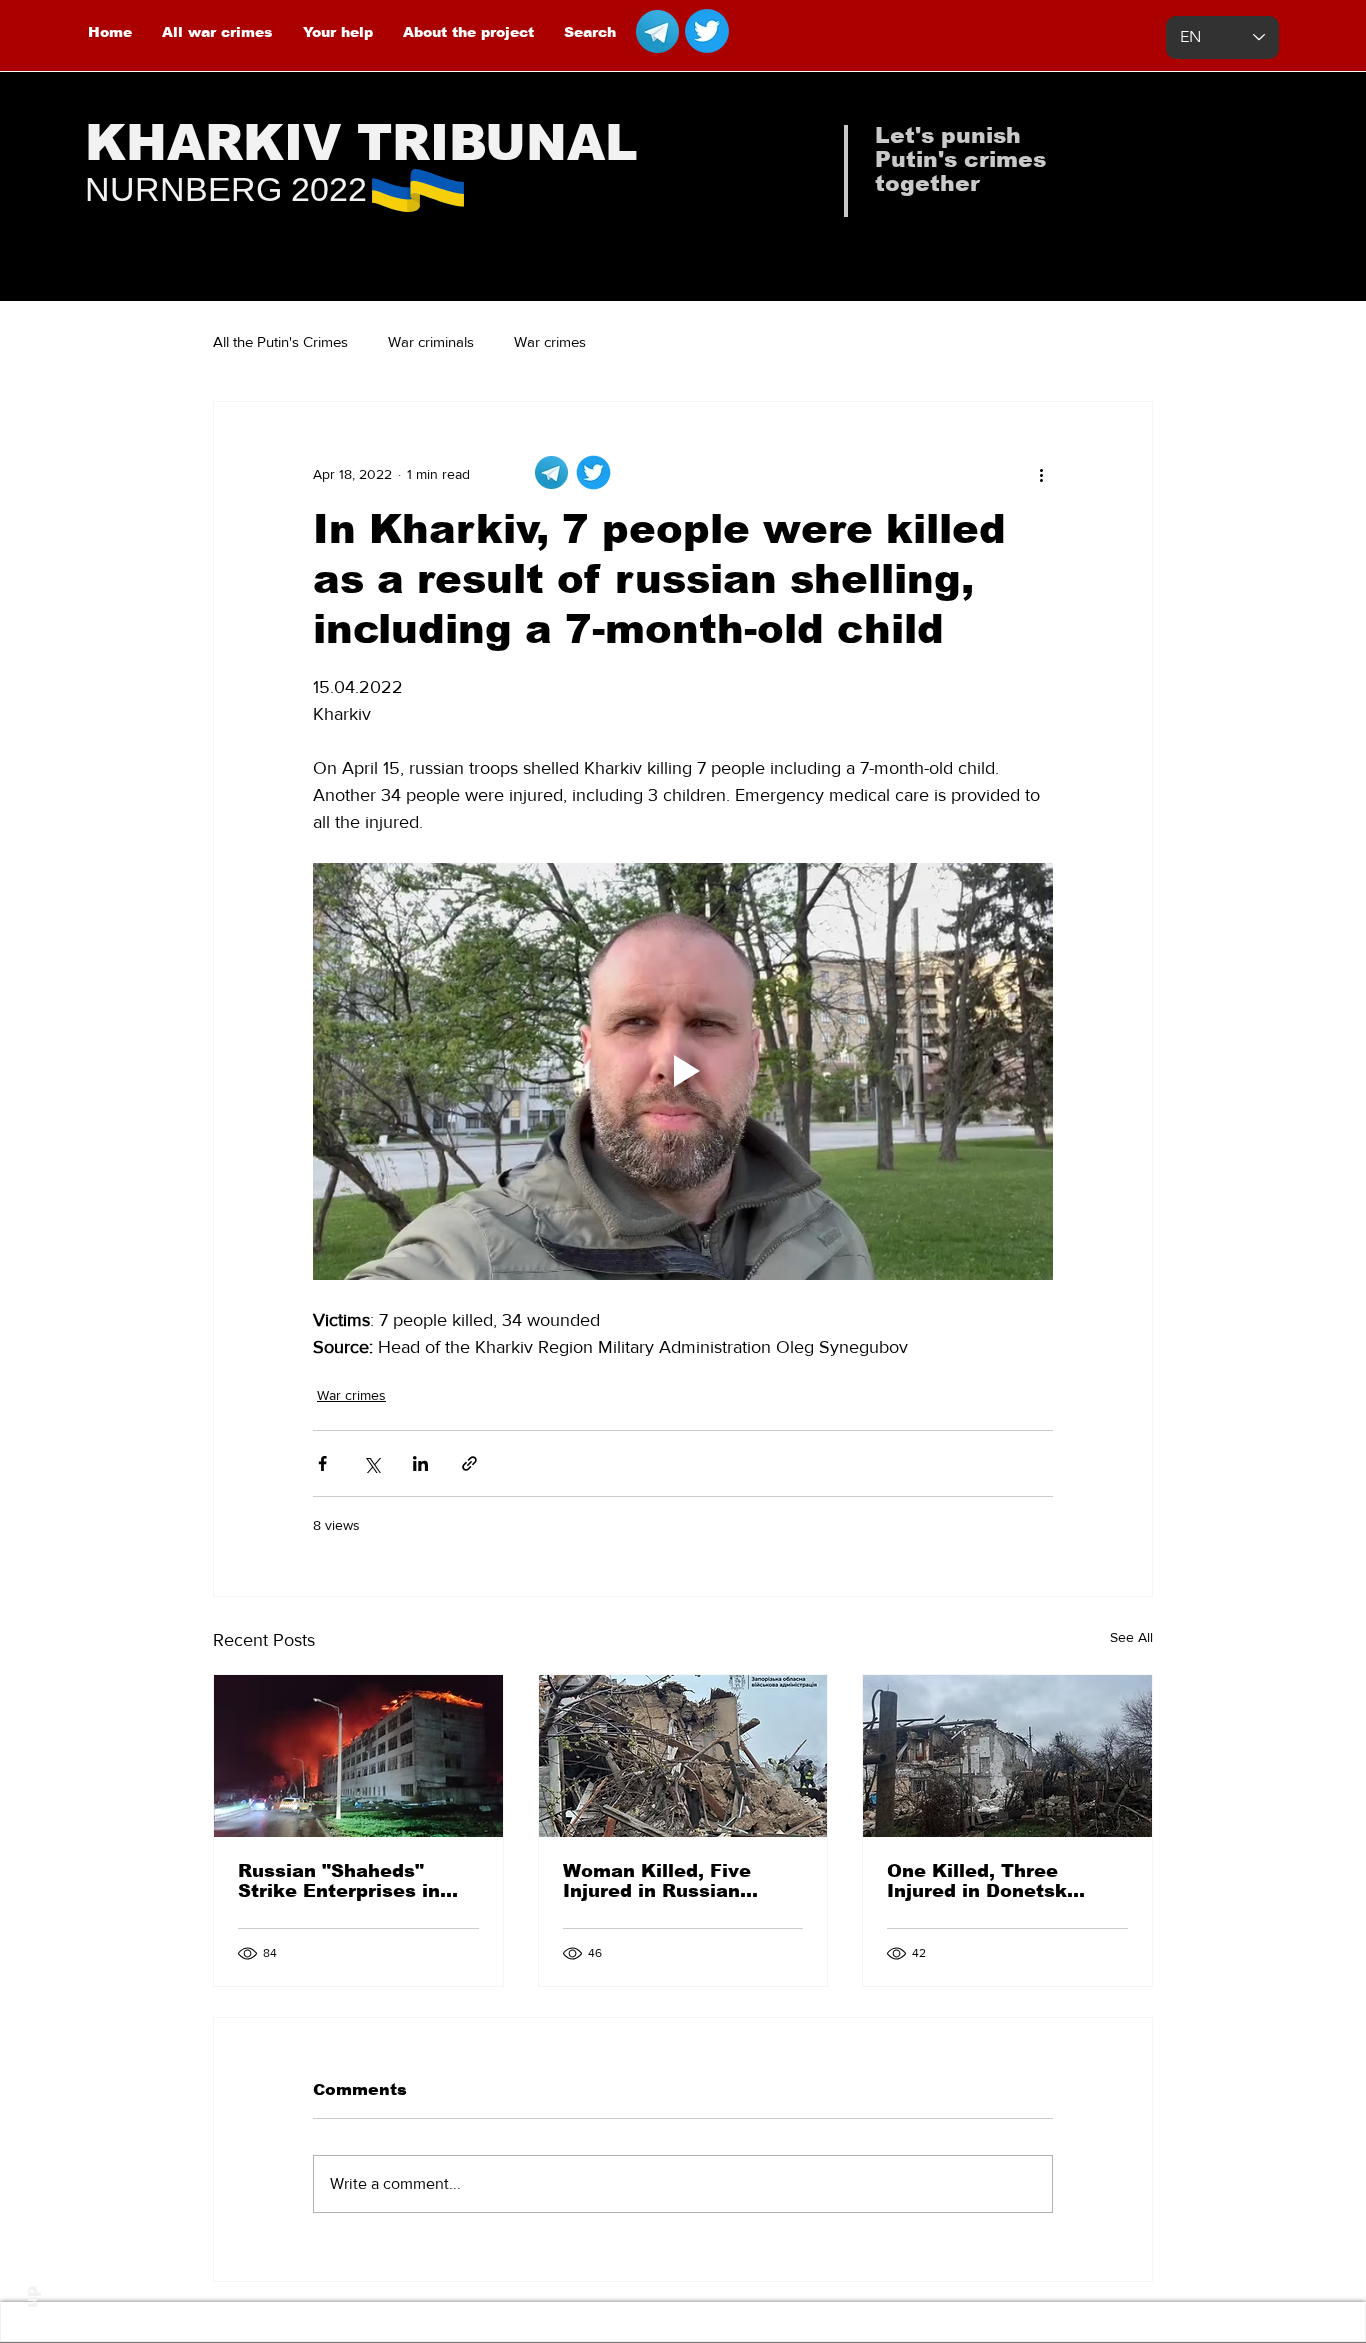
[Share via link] (469, 1463)
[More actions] (1041, 474)
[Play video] (683, 1071)
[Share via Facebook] (322, 1463)
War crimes (550, 341)
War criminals (431, 341)
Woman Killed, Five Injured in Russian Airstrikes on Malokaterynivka (657, 1881)
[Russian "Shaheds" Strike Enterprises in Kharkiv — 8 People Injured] (358, 1756)
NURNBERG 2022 (226, 189)
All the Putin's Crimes (280, 341)
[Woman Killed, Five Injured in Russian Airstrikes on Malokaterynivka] (683, 1756)
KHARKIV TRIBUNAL (361, 143)
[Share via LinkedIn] (420, 1463)
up (31, 2297)
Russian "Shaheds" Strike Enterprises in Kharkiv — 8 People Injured (339, 1881)
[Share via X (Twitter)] (371, 1463)
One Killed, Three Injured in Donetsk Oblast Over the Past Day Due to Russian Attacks (989, 1881)
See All (1131, 1637)
